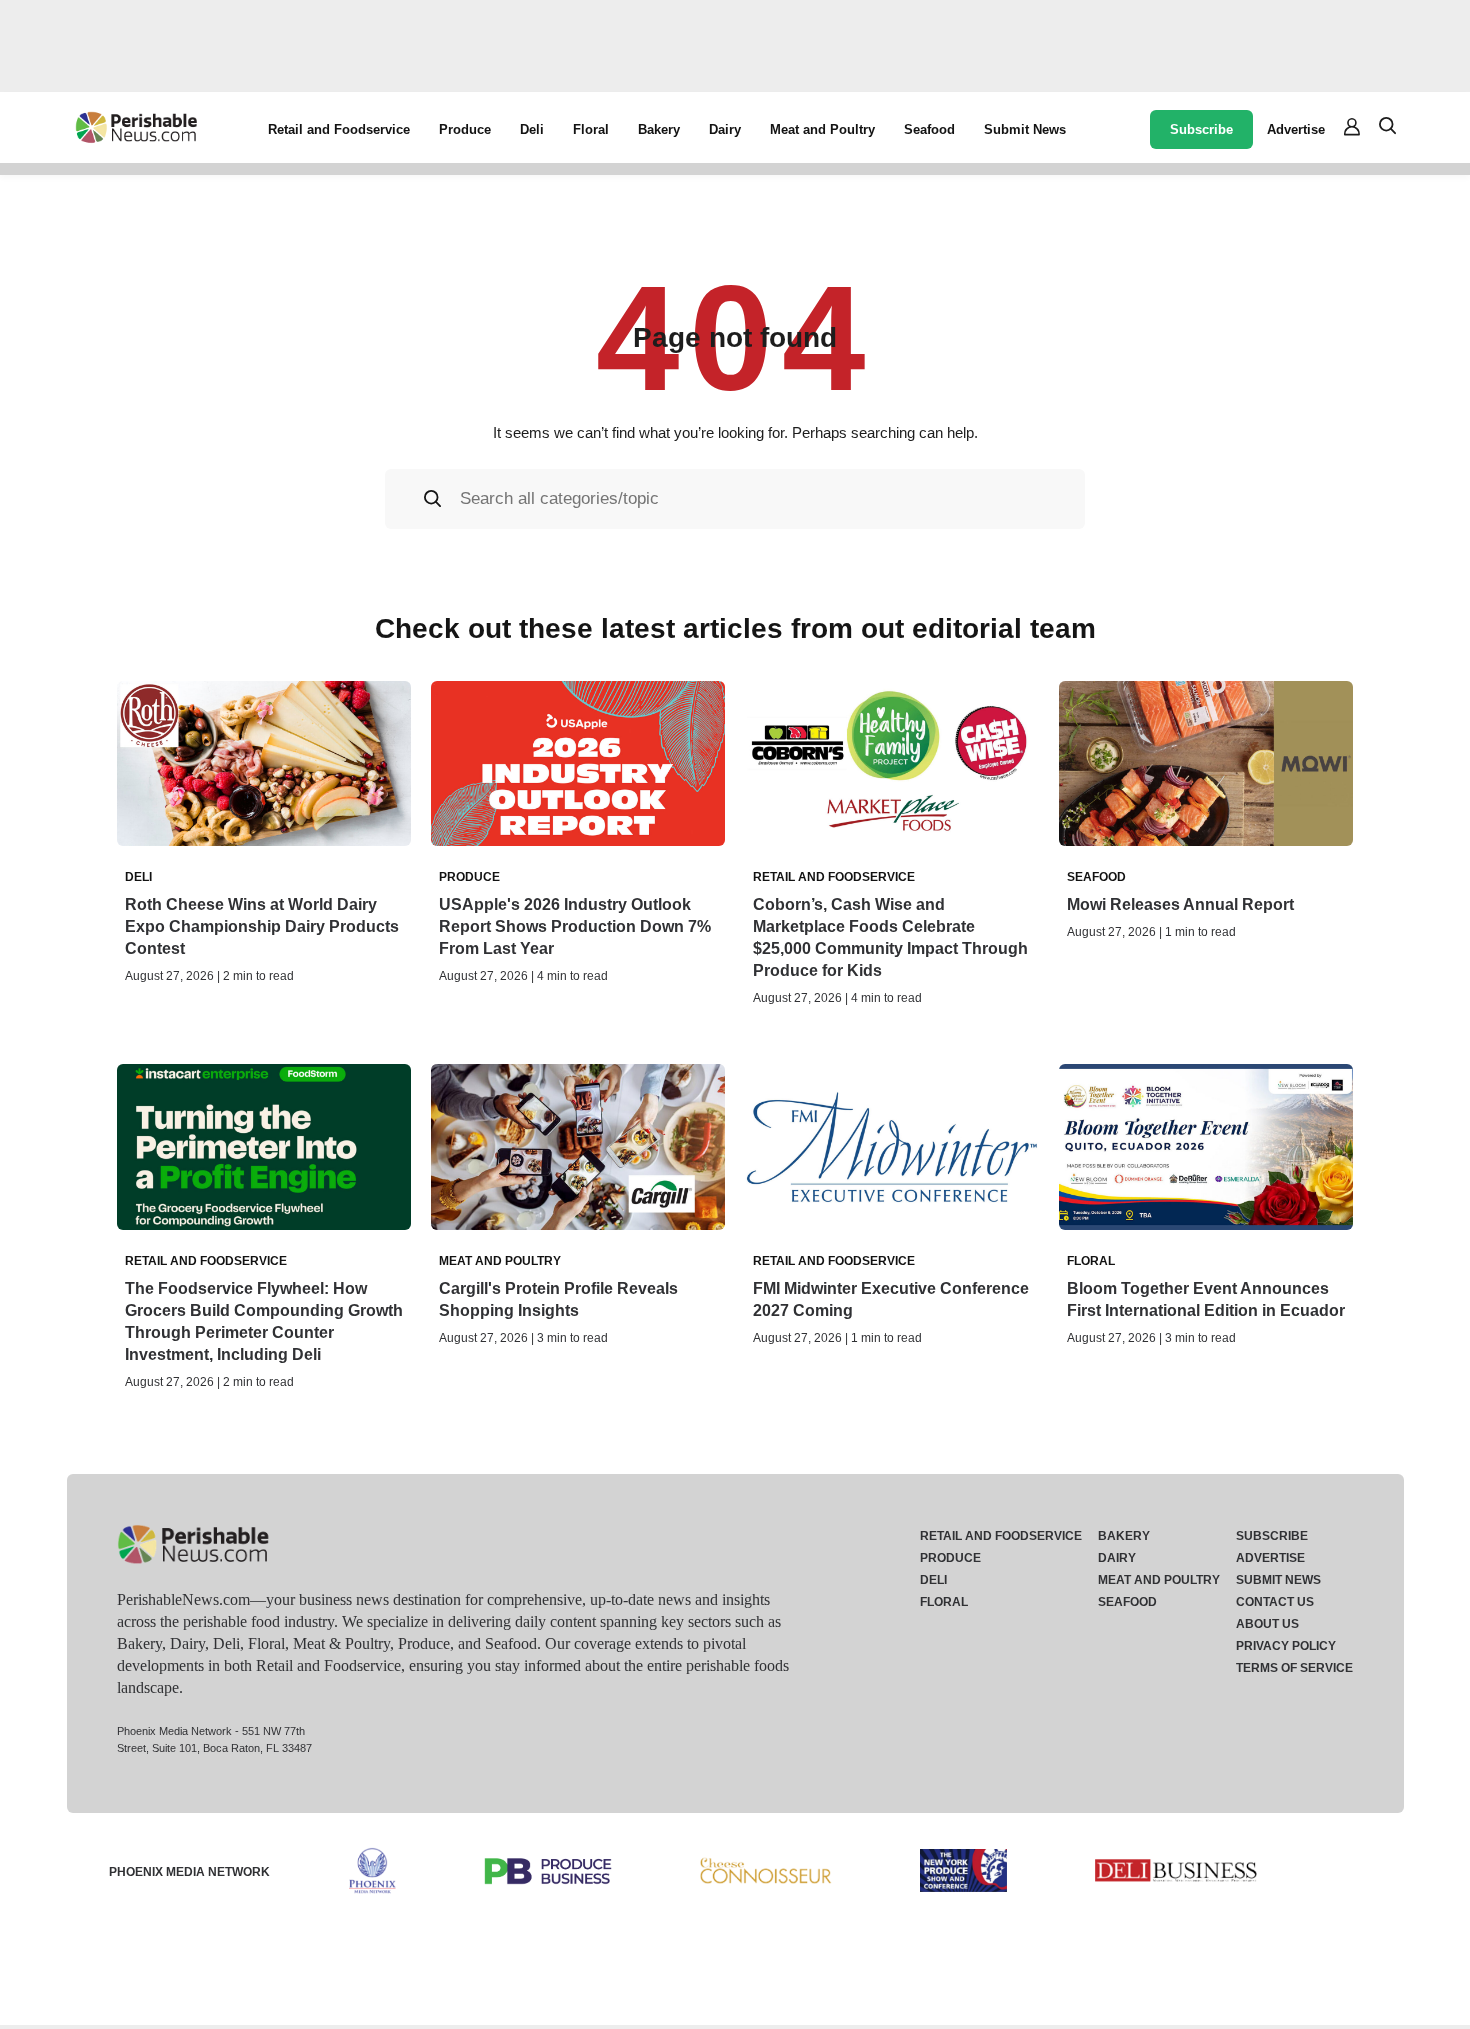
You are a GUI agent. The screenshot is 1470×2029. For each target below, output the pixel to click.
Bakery (659, 129)
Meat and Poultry (822, 129)
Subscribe (1201, 129)
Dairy (725, 129)
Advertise (1296, 129)
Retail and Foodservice (339, 129)
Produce (465, 129)
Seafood (929, 129)
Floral (591, 129)
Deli (532, 129)
